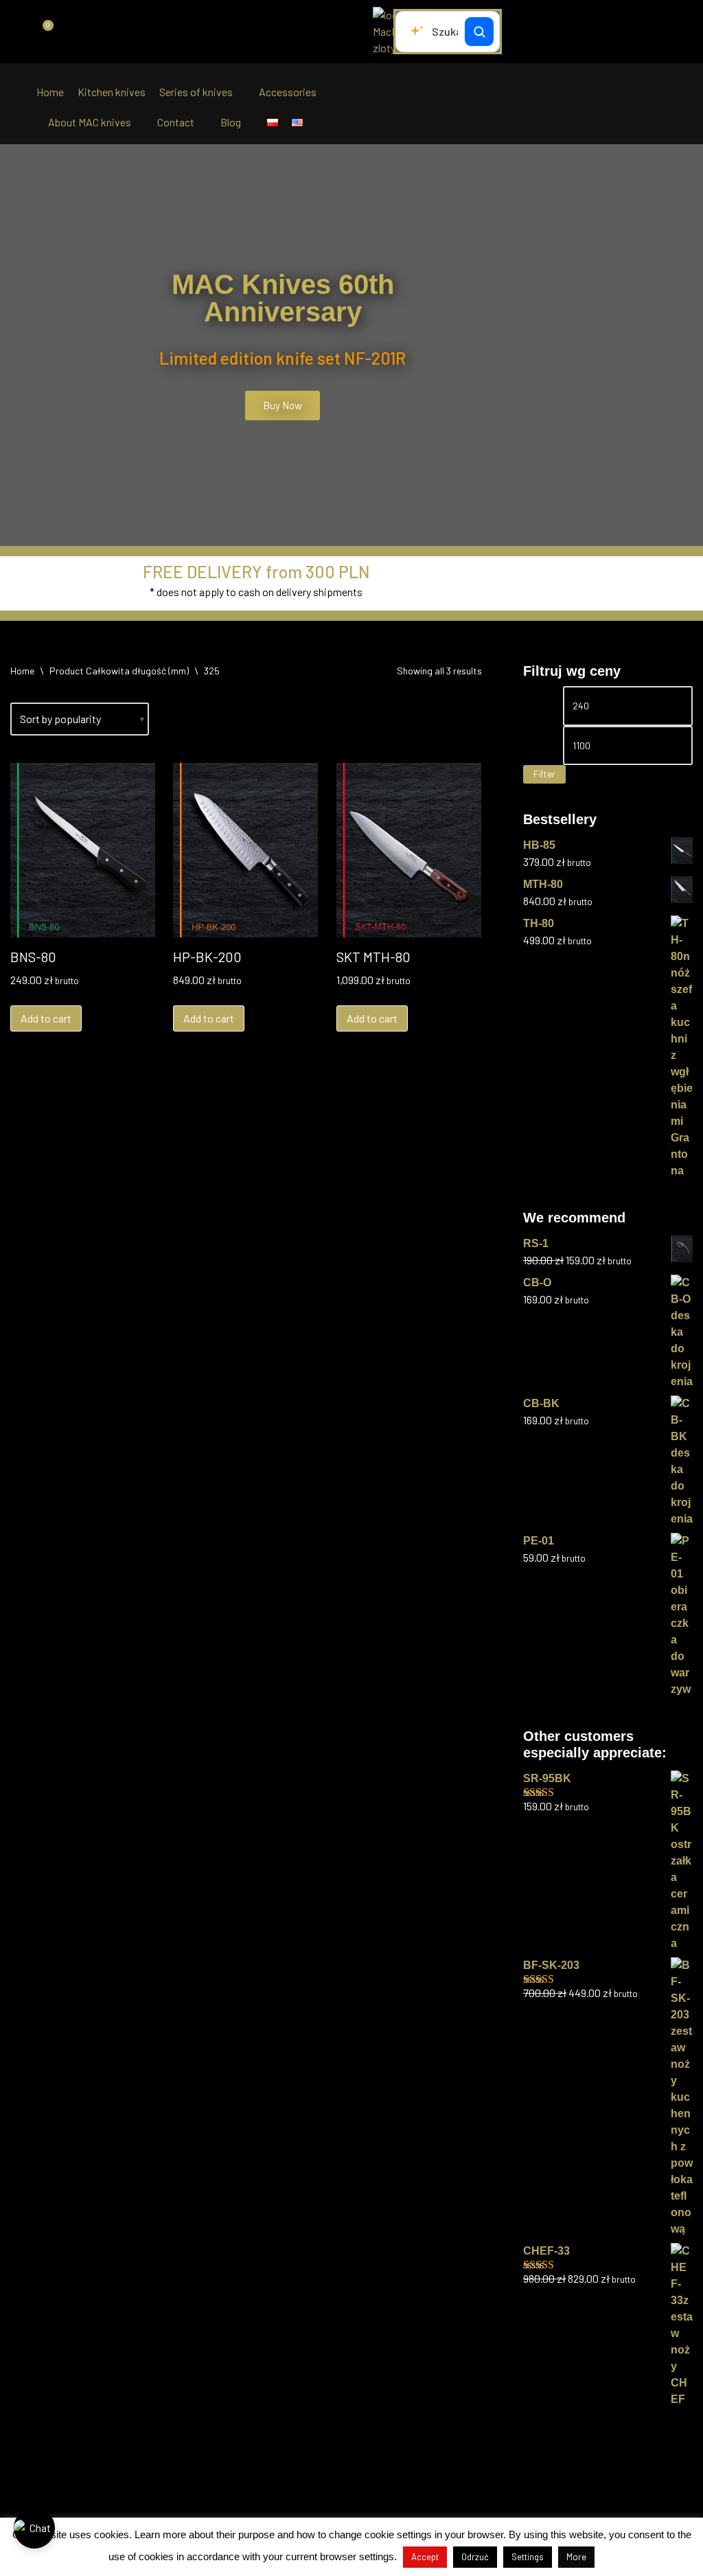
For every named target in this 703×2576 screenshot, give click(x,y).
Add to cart (46, 1018)
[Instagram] (338, 2484)
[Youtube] (392, 2484)
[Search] (479, 32)
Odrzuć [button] (475, 2557)
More (576, 2557)
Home (22, 671)
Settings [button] (528, 2557)
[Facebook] (312, 2484)
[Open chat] (34, 2528)
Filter (544, 774)
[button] (13, 345)
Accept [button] (425, 2557)
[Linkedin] (365, 2484)
